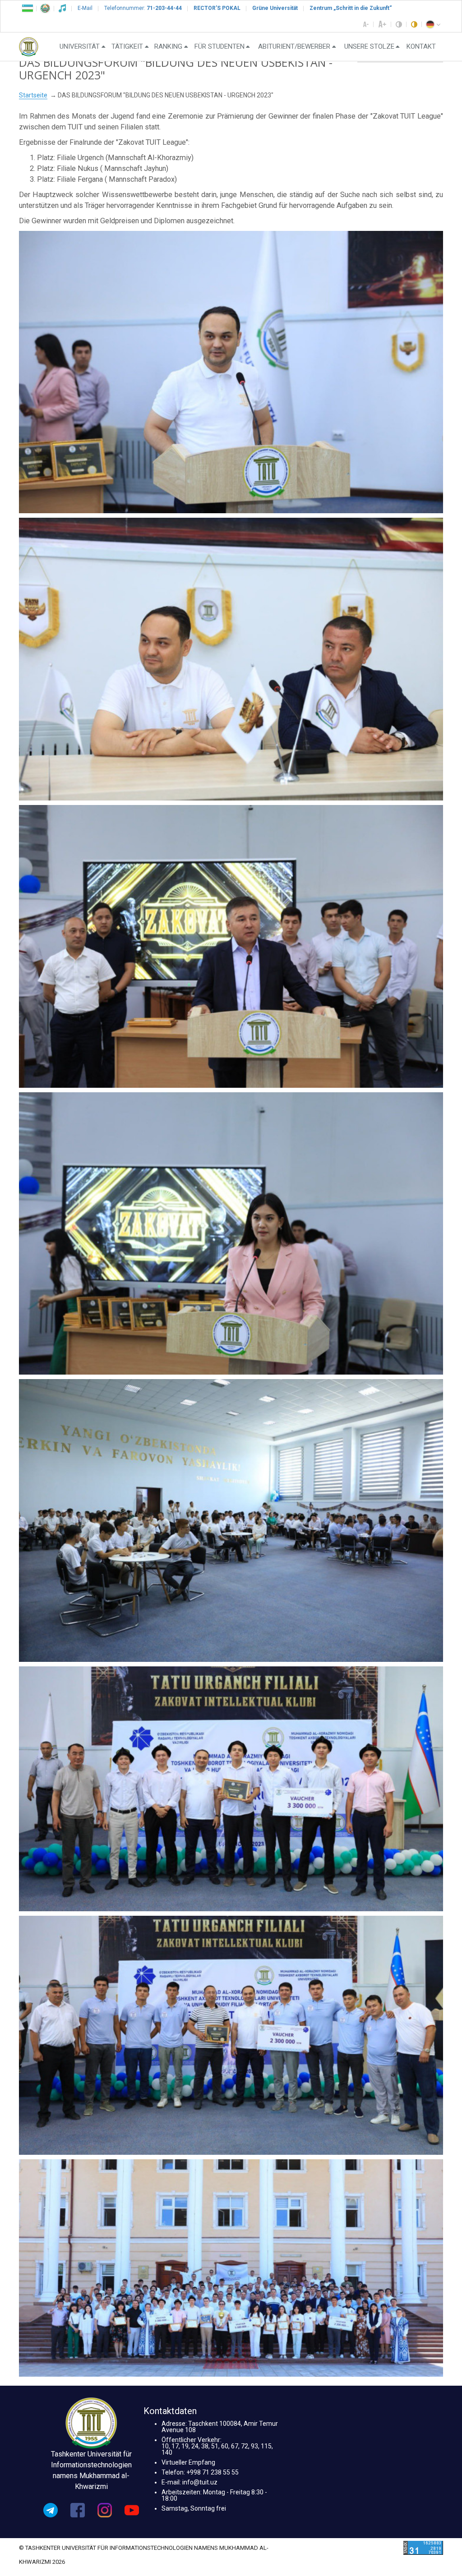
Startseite (33, 95)
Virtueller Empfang (188, 2462)
